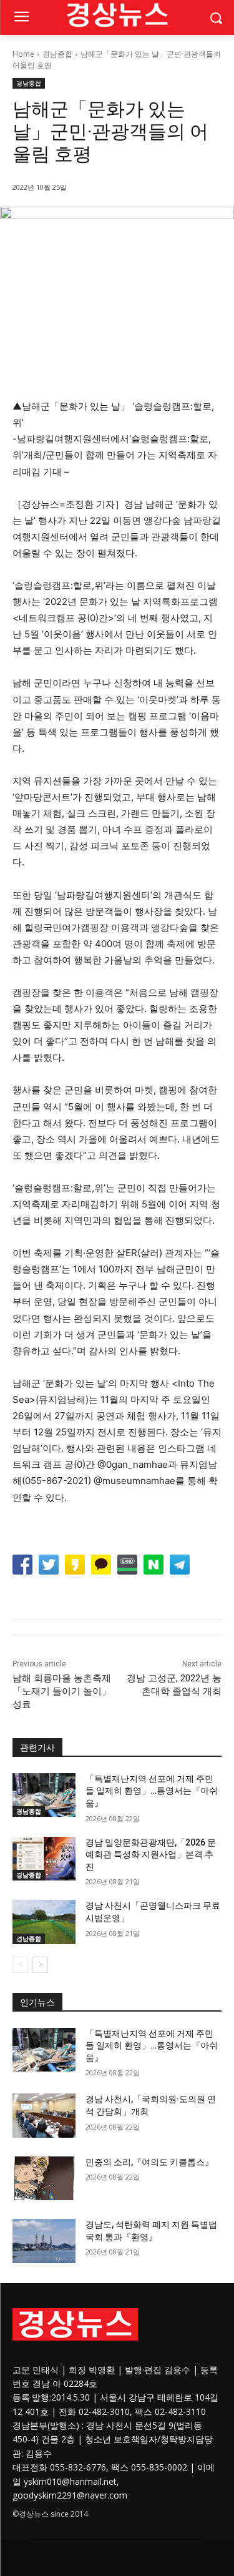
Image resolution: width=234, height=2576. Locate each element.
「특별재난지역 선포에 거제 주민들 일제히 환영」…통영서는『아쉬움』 (152, 1791)
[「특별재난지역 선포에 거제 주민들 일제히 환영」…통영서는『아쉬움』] (44, 1795)
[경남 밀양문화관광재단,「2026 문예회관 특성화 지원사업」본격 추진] (44, 1859)
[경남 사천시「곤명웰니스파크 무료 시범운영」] (44, 1922)
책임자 (144, 2439)
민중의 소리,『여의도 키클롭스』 (149, 2162)
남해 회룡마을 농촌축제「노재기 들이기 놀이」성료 (62, 1691)
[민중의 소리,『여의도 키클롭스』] (44, 2178)
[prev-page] (20, 1965)
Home (23, 54)
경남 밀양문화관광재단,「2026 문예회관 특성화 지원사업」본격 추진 (151, 1855)
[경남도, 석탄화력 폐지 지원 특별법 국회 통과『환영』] (44, 2241)
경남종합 (57, 54)
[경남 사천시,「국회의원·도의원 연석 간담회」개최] (44, 2115)
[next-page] (40, 1965)
